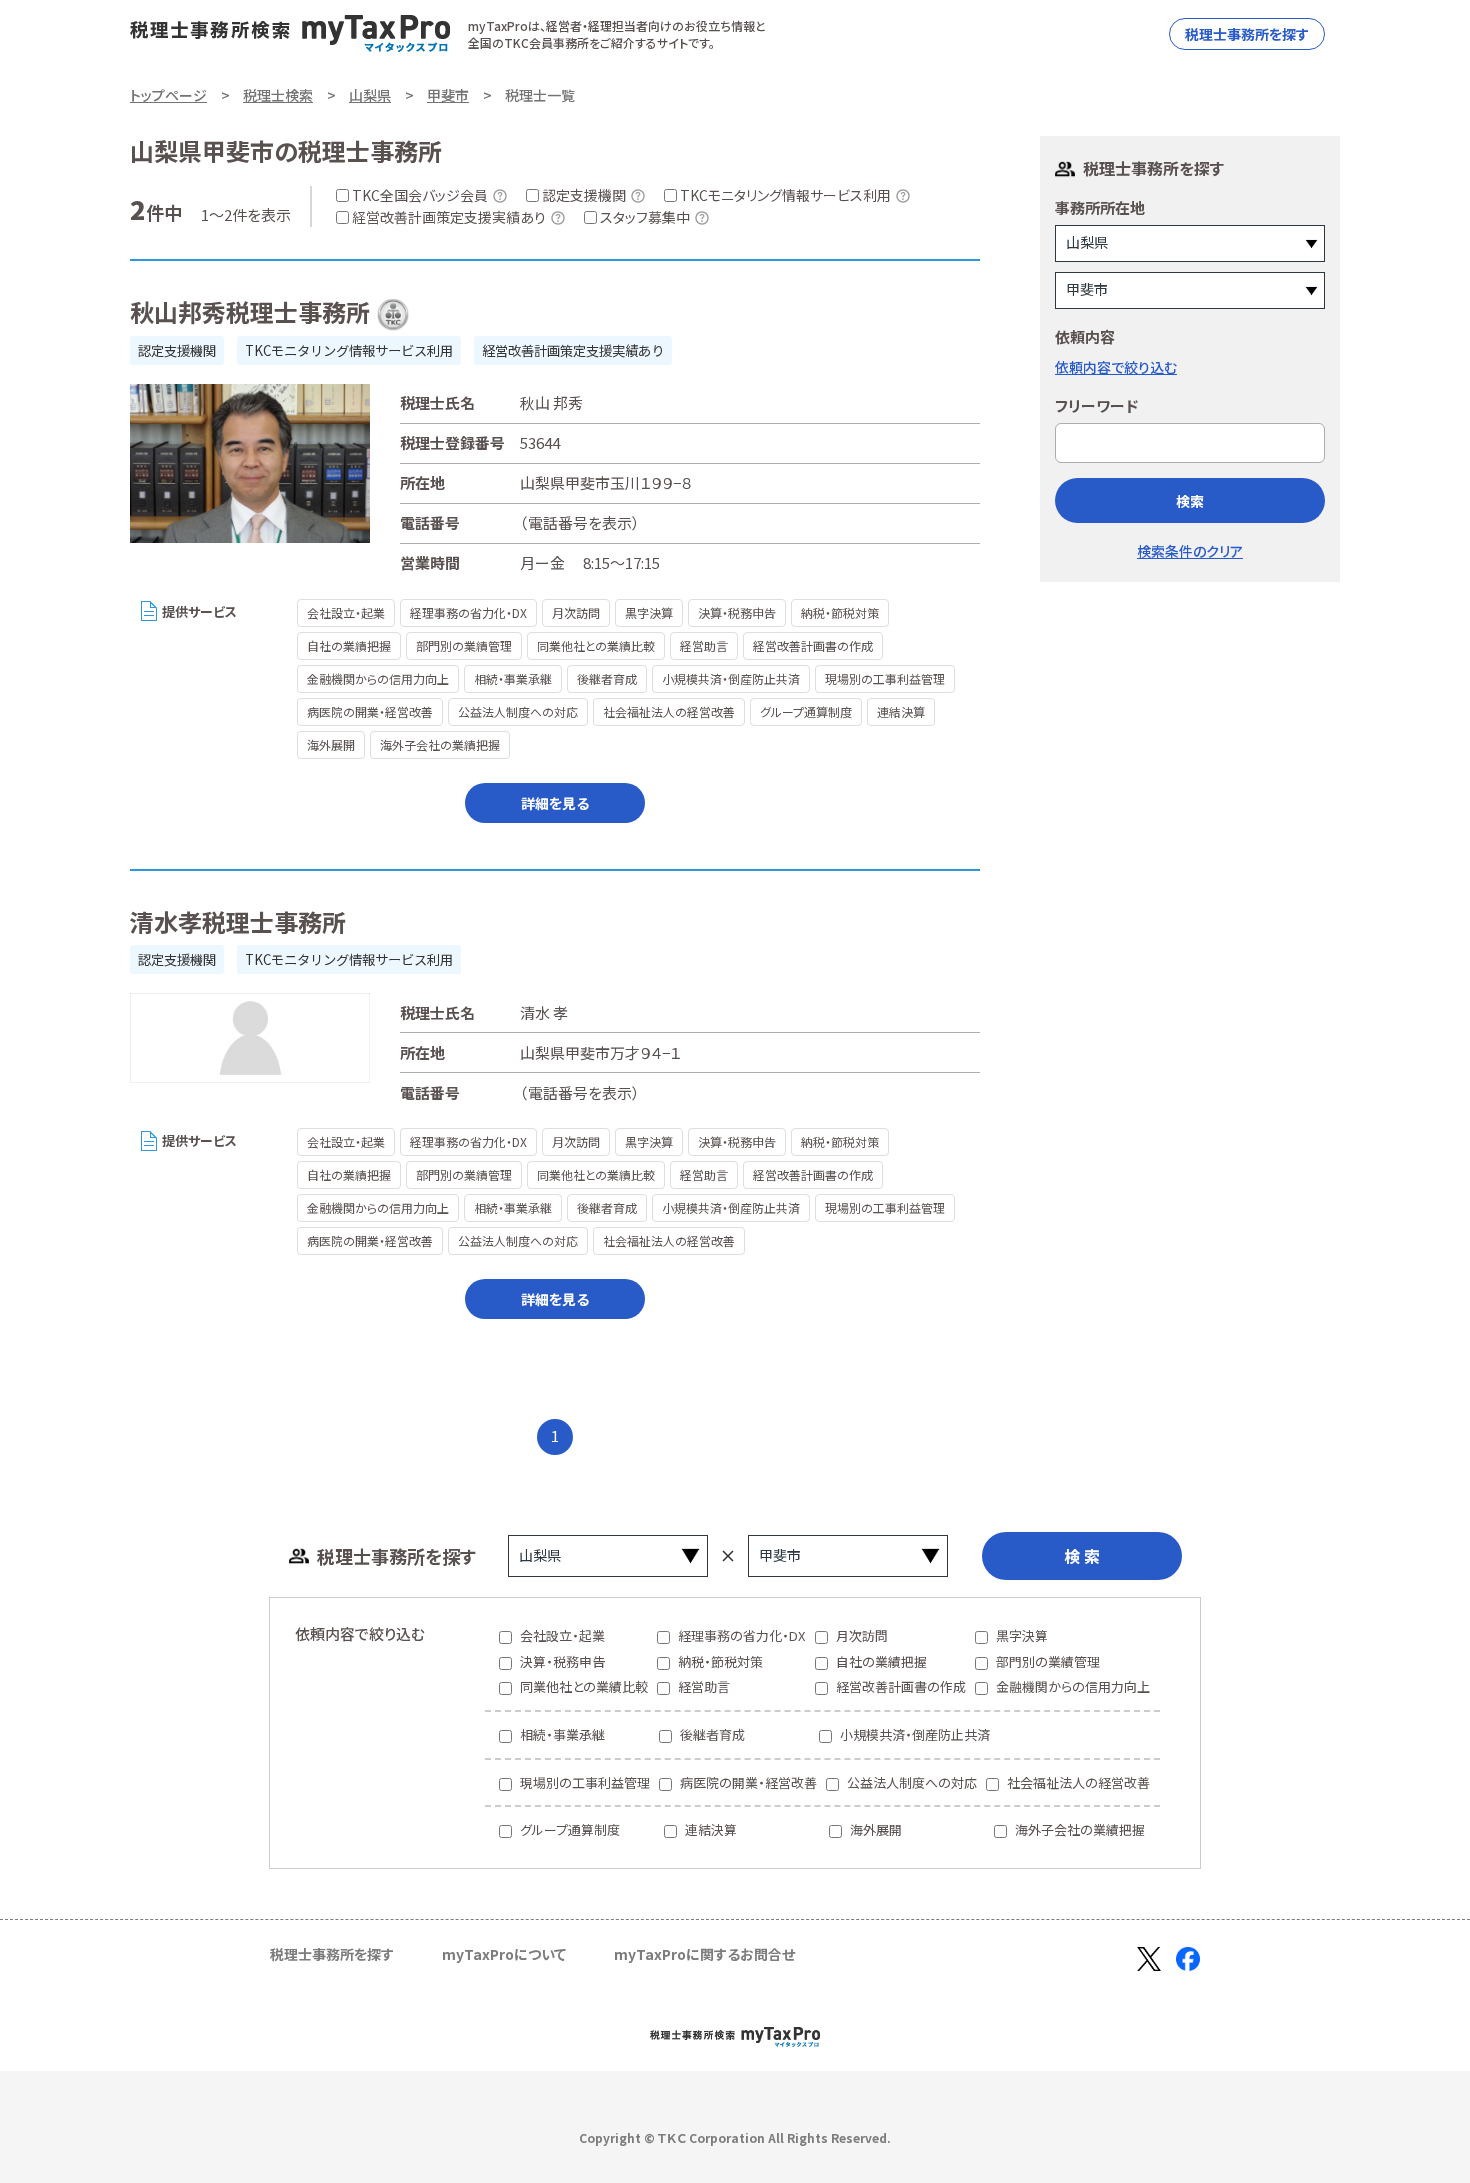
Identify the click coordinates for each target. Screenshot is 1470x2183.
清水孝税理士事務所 (238, 921)
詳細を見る (555, 803)
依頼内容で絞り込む (1116, 367)
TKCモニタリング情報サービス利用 (349, 350)
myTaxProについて (504, 1954)
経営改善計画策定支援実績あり (573, 350)
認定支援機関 (177, 350)
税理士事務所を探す (1247, 34)
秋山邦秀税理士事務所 (250, 311)
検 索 (1082, 1556)
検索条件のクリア (1190, 551)
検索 (1190, 501)
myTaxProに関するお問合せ (704, 1954)
